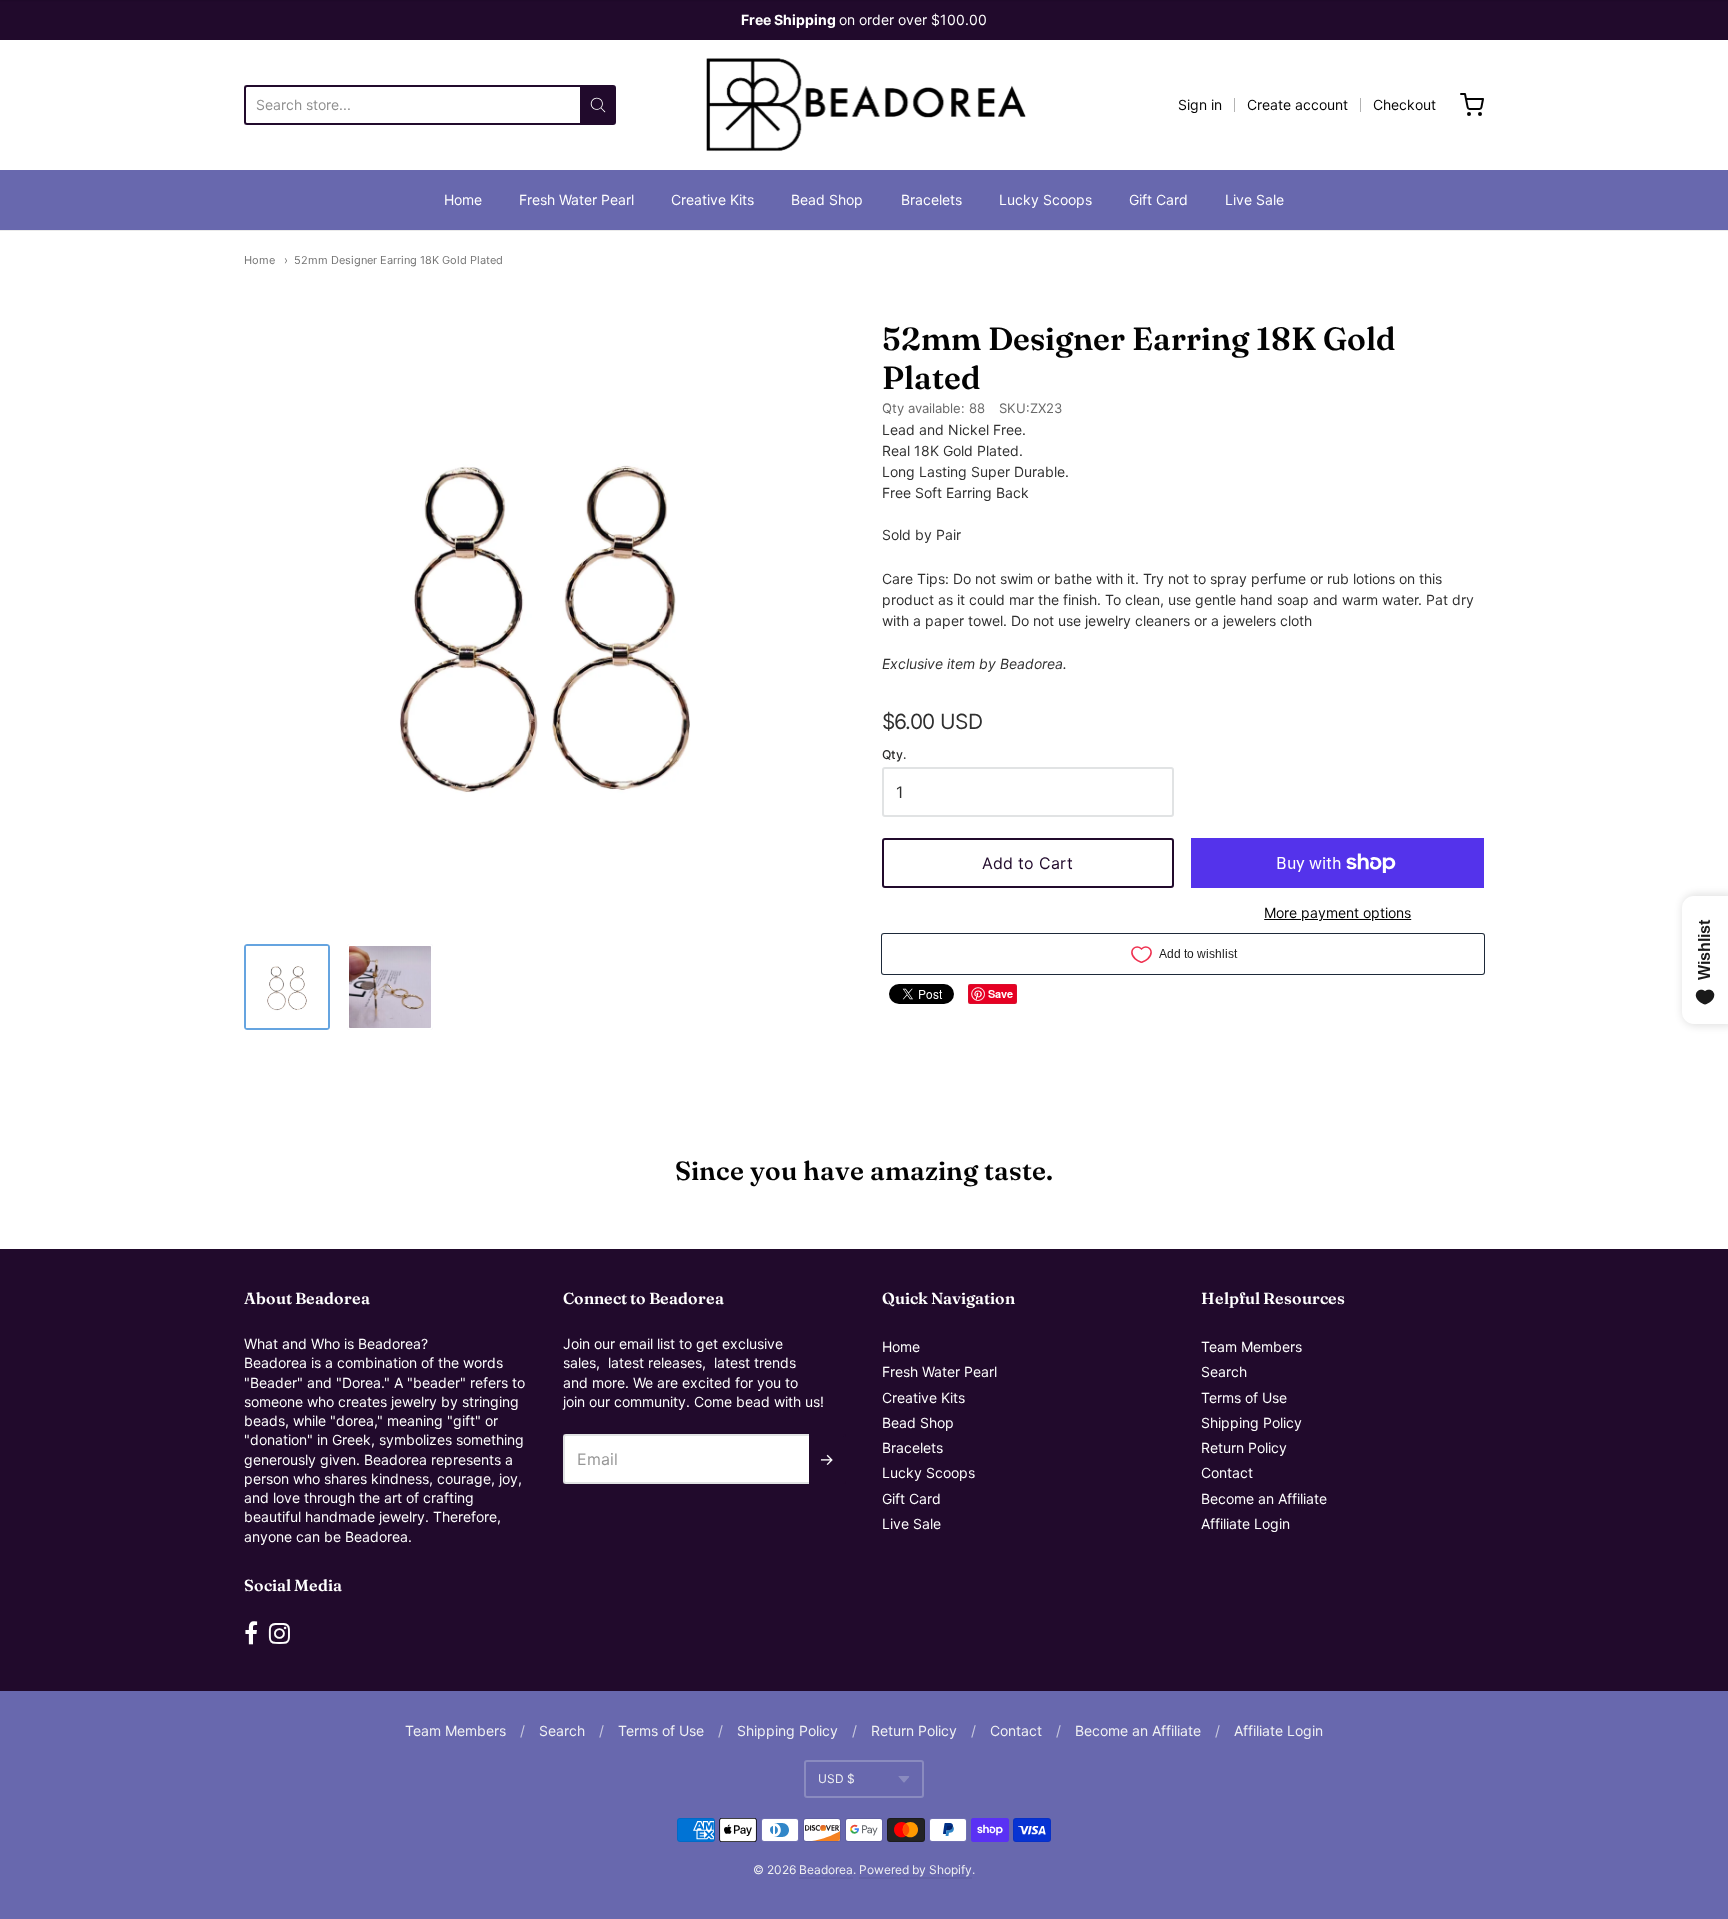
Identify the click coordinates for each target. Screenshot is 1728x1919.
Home (463, 199)
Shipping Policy (1251, 1422)
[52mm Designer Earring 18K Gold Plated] (287, 987)
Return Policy (1244, 1447)
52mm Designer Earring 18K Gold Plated (398, 260)
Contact (1227, 1472)
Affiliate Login (1245, 1523)
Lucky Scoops (1045, 199)
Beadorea (826, 1869)
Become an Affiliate (1264, 1498)
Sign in (1200, 104)
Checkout (1404, 104)
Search (1224, 1371)
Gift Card (1158, 199)
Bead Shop (827, 199)
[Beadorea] (864, 105)
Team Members (1251, 1346)
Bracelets (931, 199)
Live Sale (1254, 199)
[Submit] (598, 105)
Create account (1297, 104)
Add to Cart (1027, 863)
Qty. (894, 755)
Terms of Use (1244, 1397)
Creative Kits (712, 199)
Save (1000, 993)
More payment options (1337, 912)
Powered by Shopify (915, 1869)
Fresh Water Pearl (576, 199)
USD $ (836, 1778)
